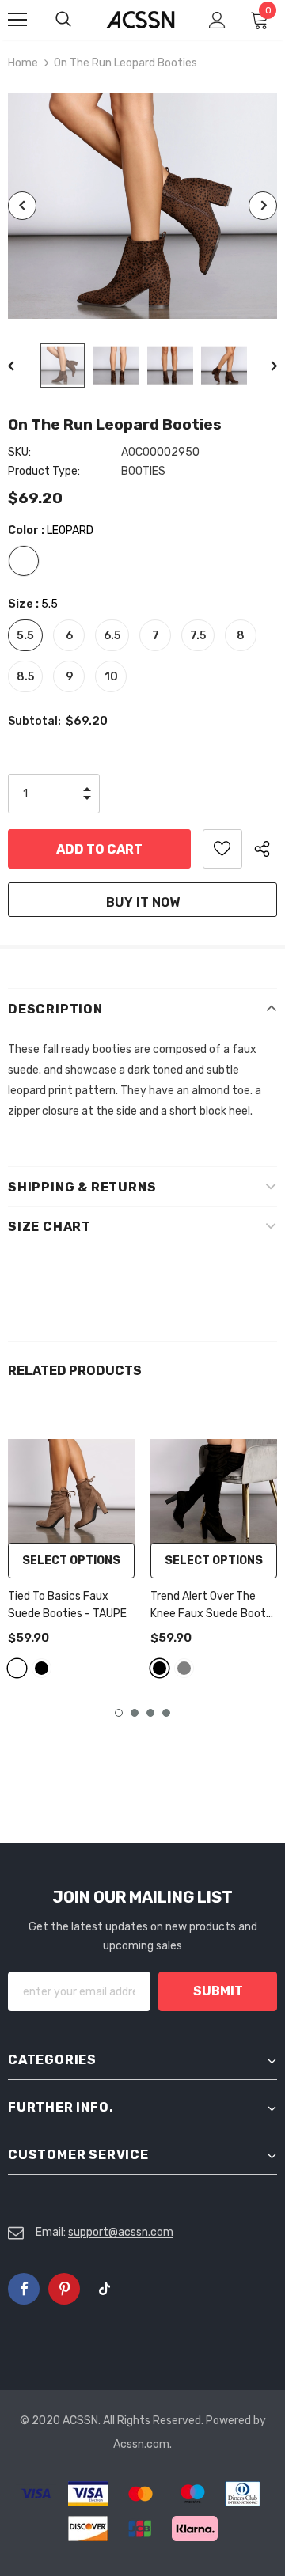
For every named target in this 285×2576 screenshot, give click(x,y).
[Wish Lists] (222, 849)
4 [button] (166, 1713)
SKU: (19, 452)
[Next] (263, 206)
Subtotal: (34, 721)
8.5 (25, 677)
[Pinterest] (64, 2289)
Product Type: (44, 471)
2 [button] (135, 1713)
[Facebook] (24, 2289)
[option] (142, 206)
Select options (71, 1561)
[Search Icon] (79, 20)
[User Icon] (217, 20)
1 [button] (119, 1713)
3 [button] (150, 1713)
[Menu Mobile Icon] (17, 20)
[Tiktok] (104, 2289)
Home (23, 63)
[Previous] (22, 206)
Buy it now (143, 902)
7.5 (198, 636)
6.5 (112, 636)
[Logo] (141, 20)
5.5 (25, 636)
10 (111, 677)
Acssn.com (141, 2444)
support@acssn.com (121, 2232)
